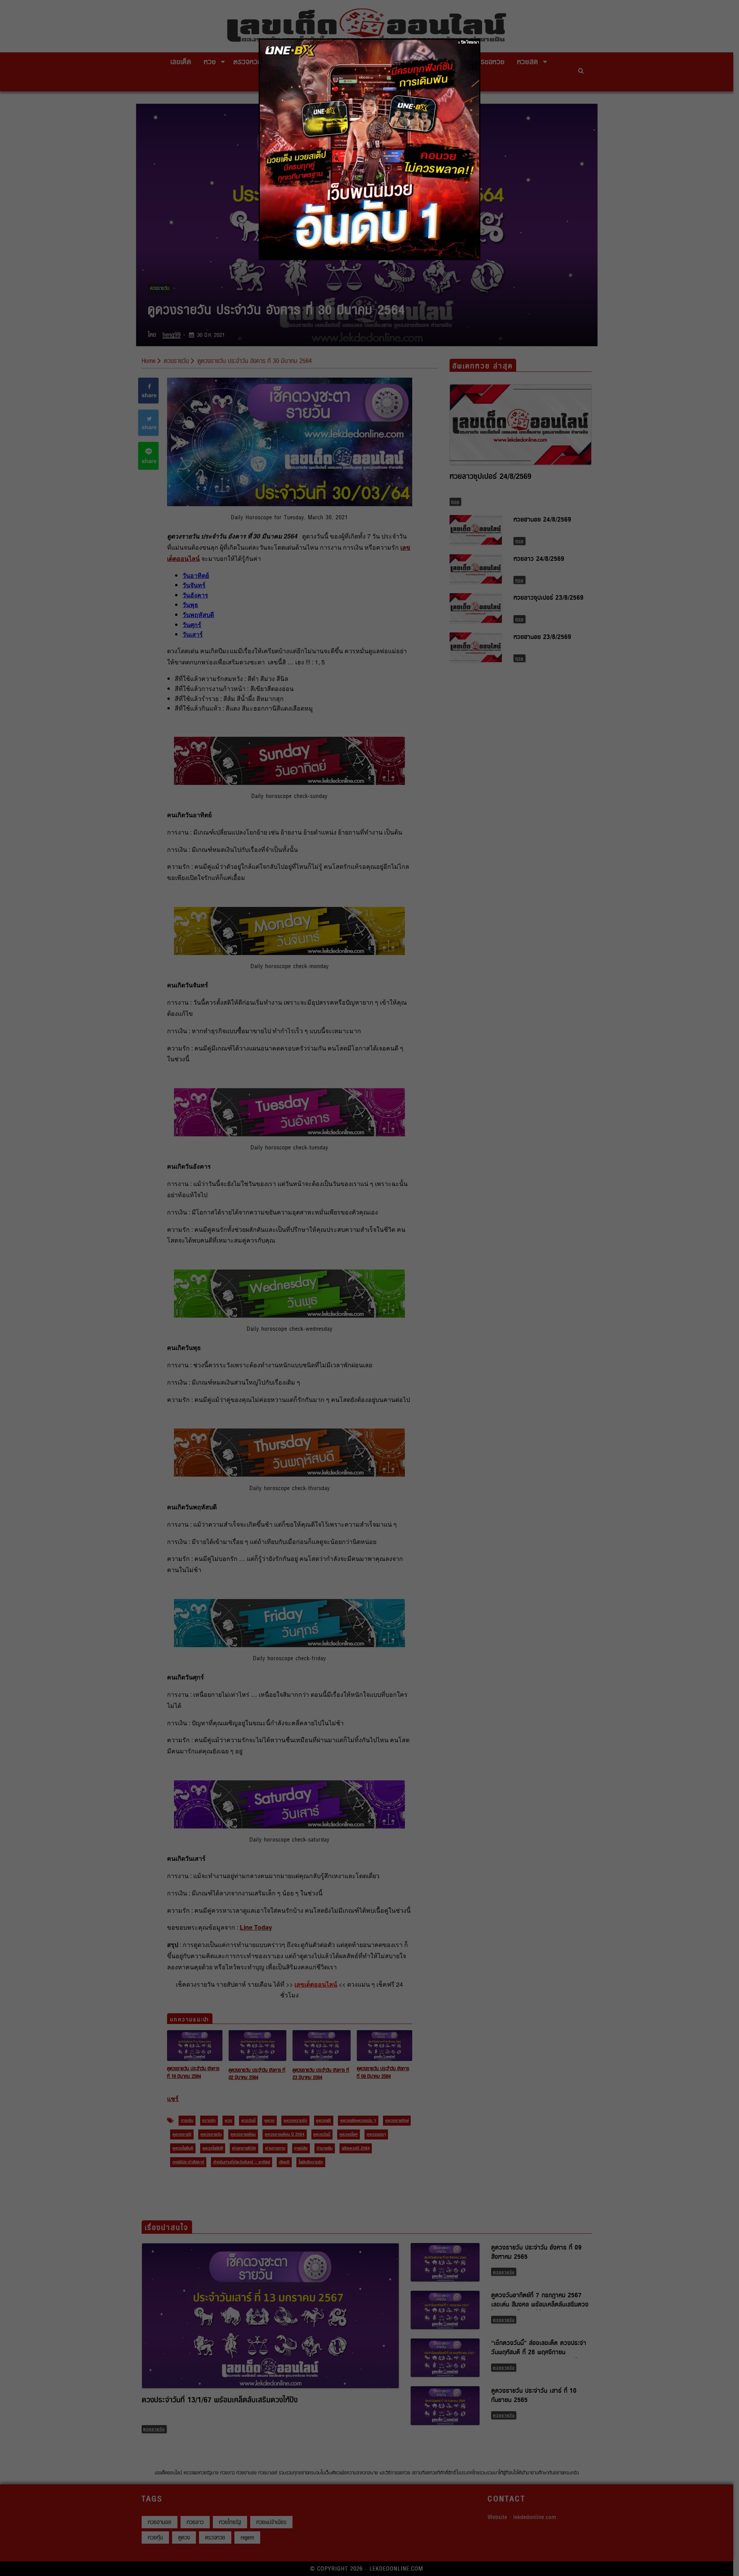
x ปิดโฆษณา (469, 42)
